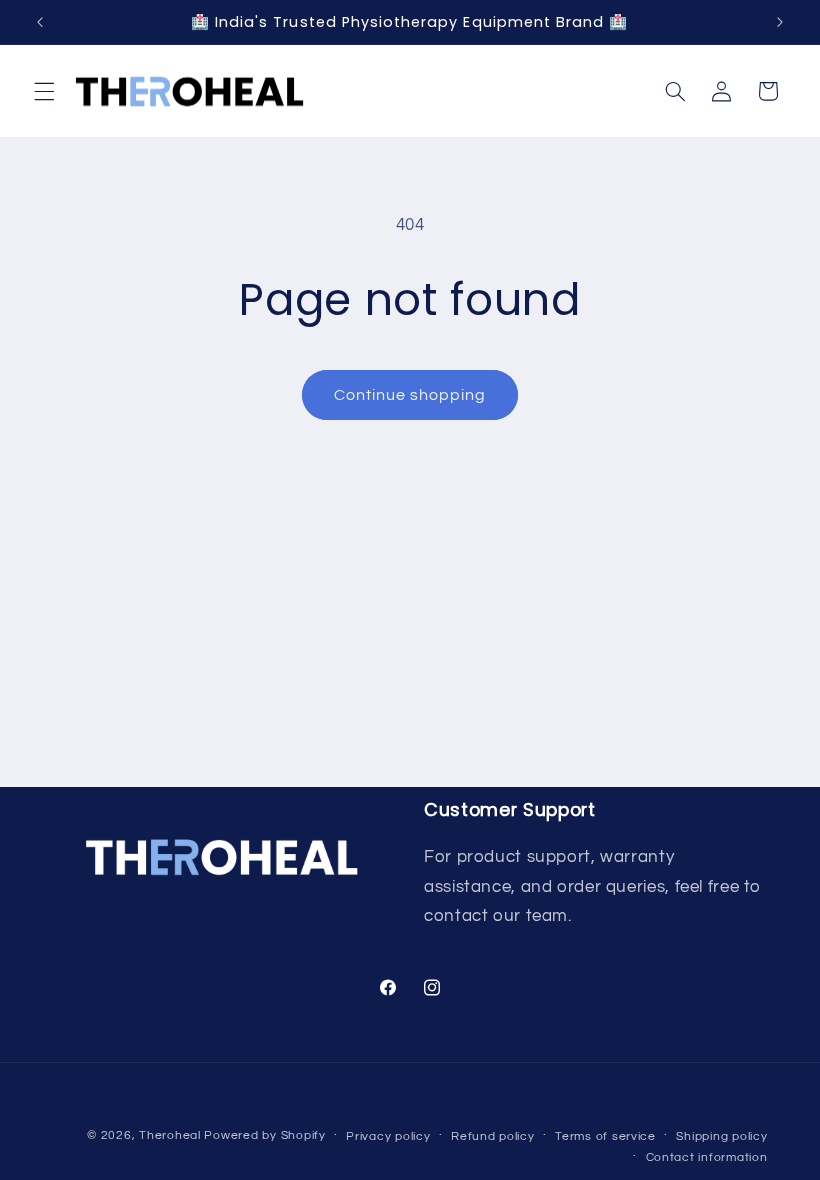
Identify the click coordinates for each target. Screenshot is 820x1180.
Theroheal (170, 1135)
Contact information (707, 1157)
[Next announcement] (780, 22)
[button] (44, 91)
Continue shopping (410, 395)
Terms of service (605, 1136)
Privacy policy (388, 1136)
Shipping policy (721, 1136)
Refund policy (493, 1136)
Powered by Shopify (264, 1135)
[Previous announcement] (40, 22)
